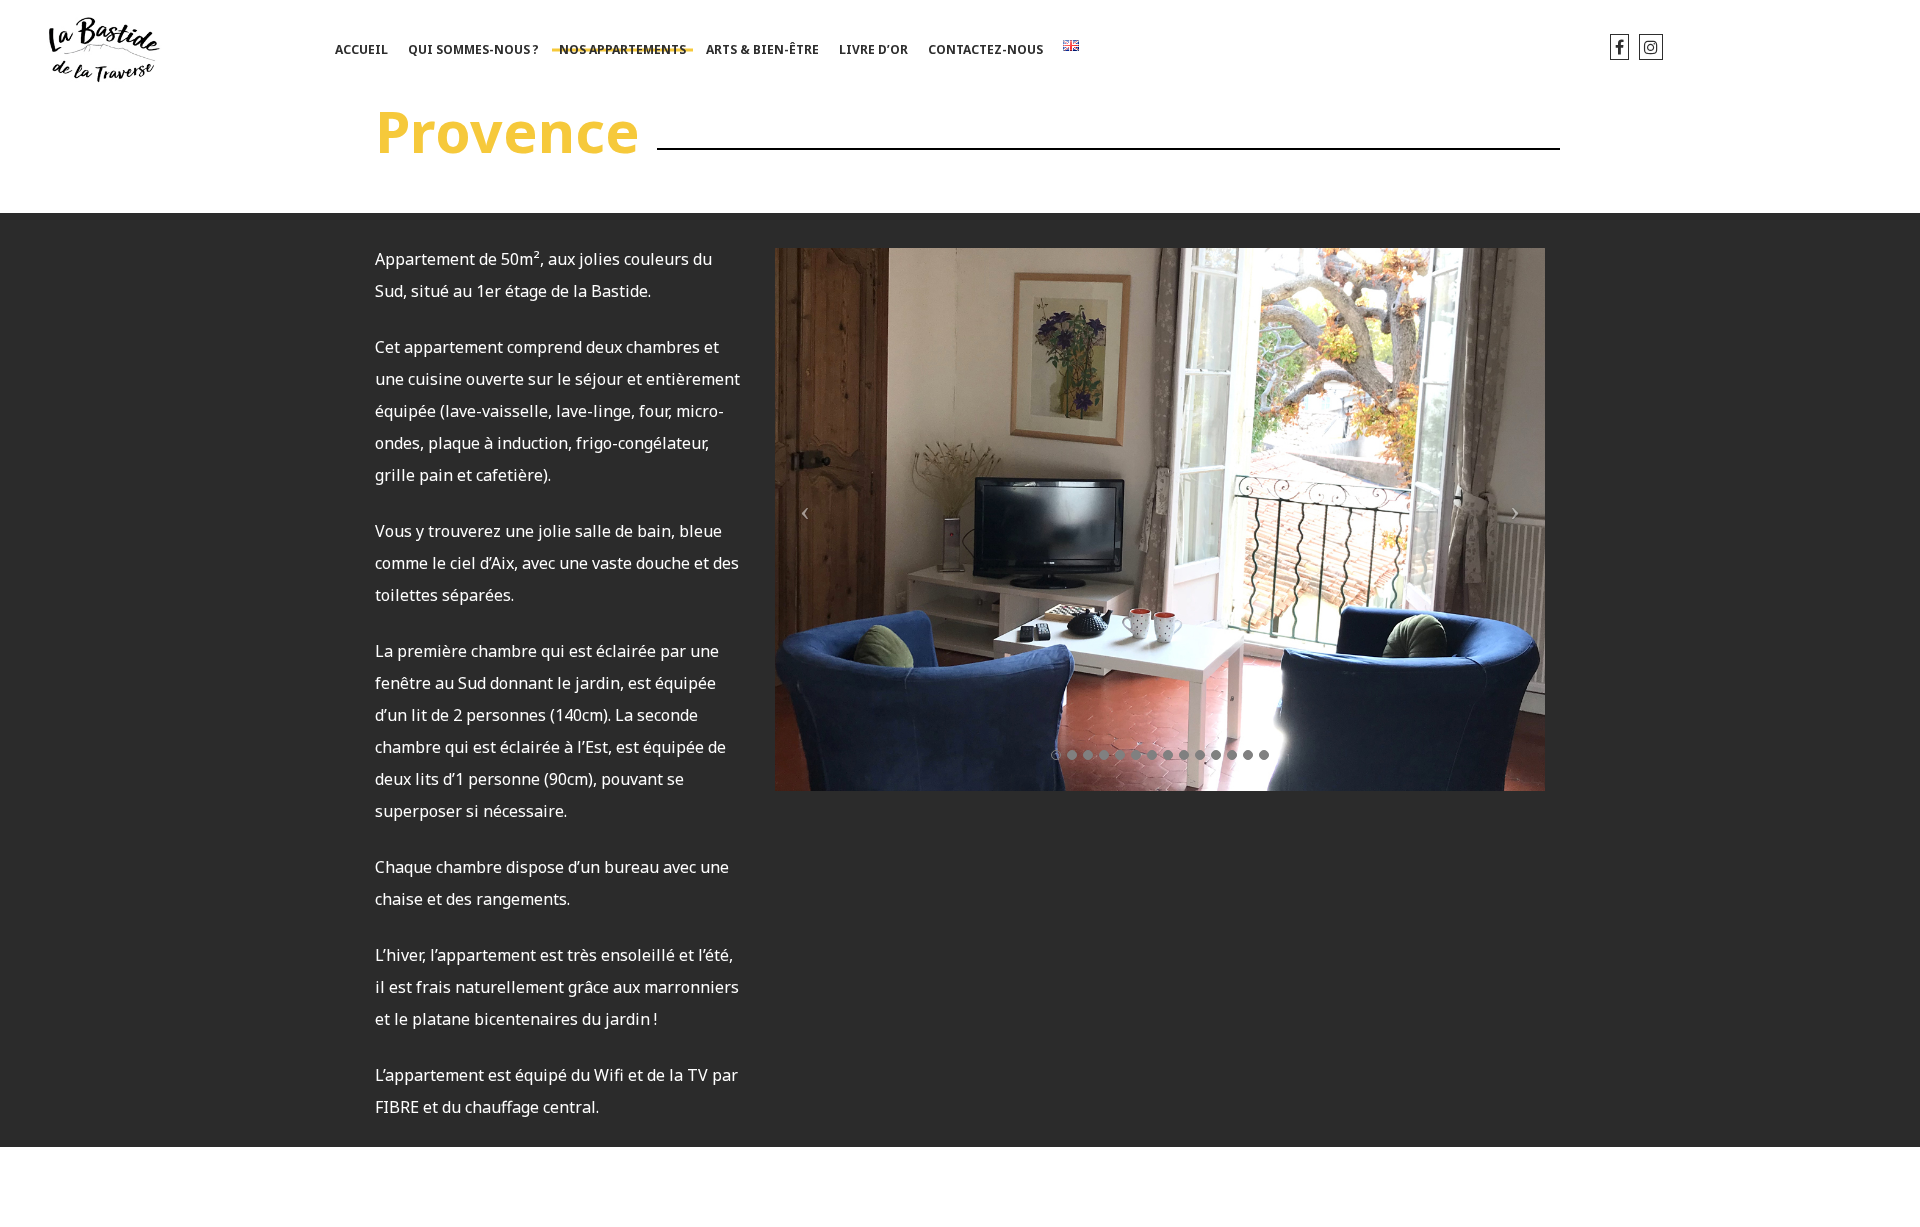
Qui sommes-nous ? (473, 49)
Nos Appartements (622, 49)
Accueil (361, 49)
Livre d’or (873, 49)
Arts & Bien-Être (762, 49)
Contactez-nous (985, 49)
